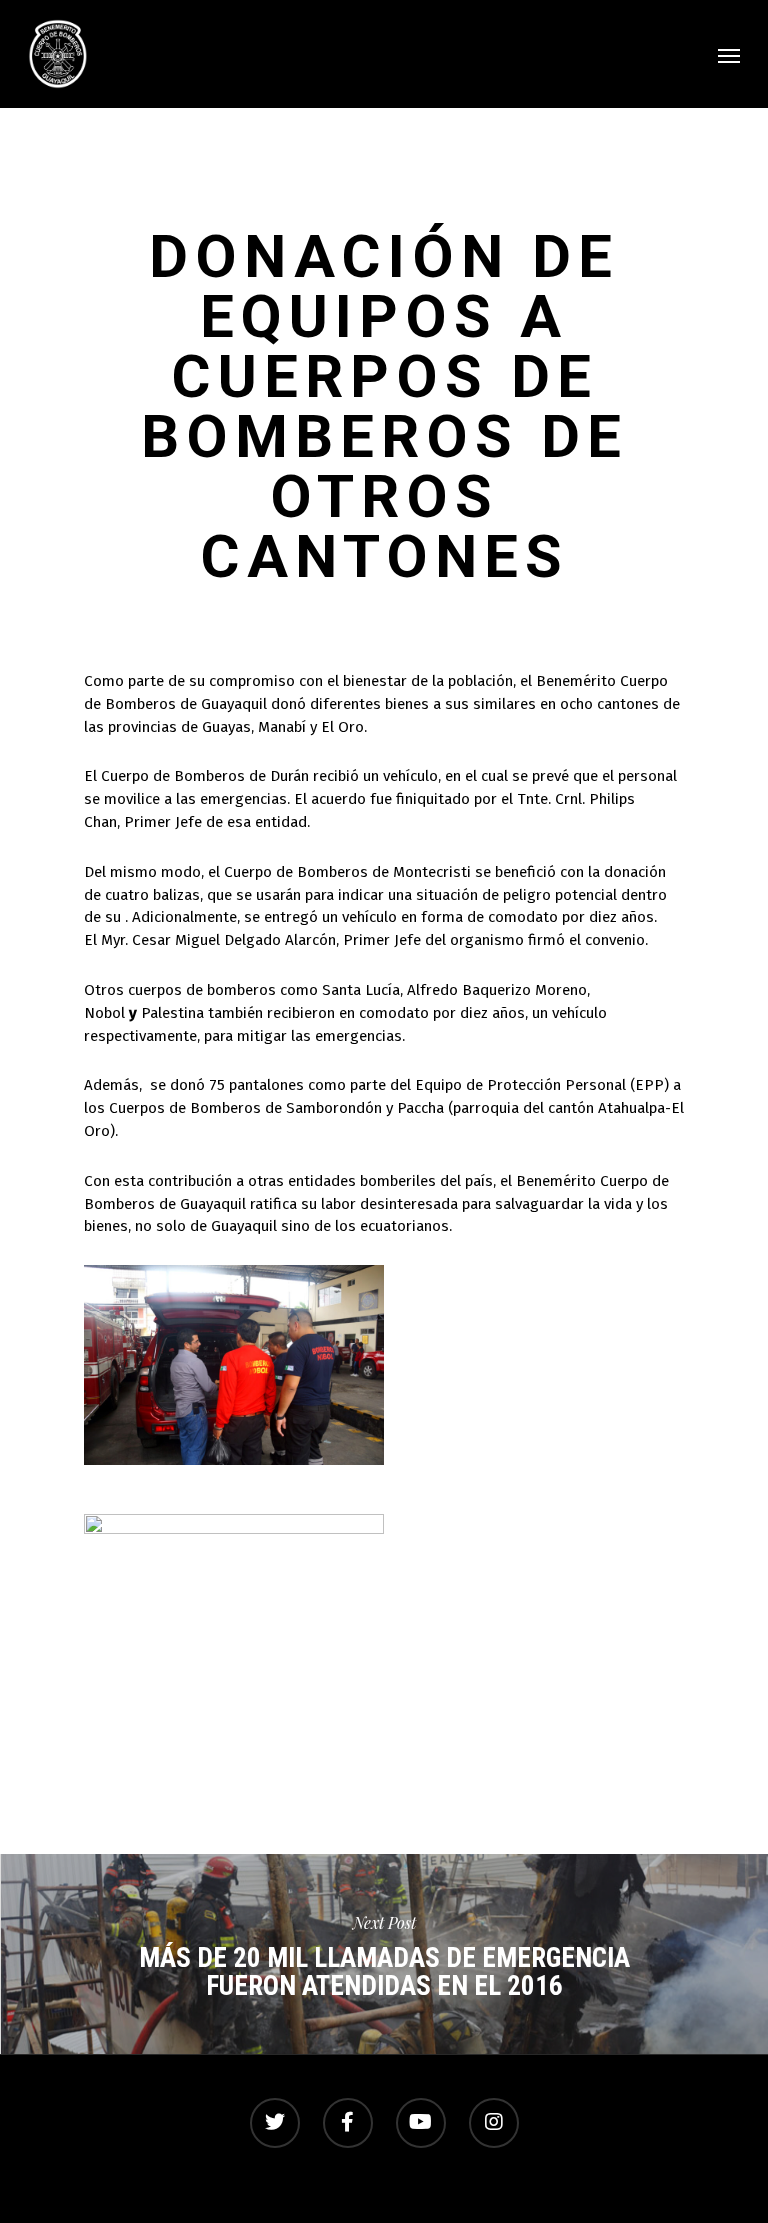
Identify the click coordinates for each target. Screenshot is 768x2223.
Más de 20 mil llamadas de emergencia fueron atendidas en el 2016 (384, 1954)
